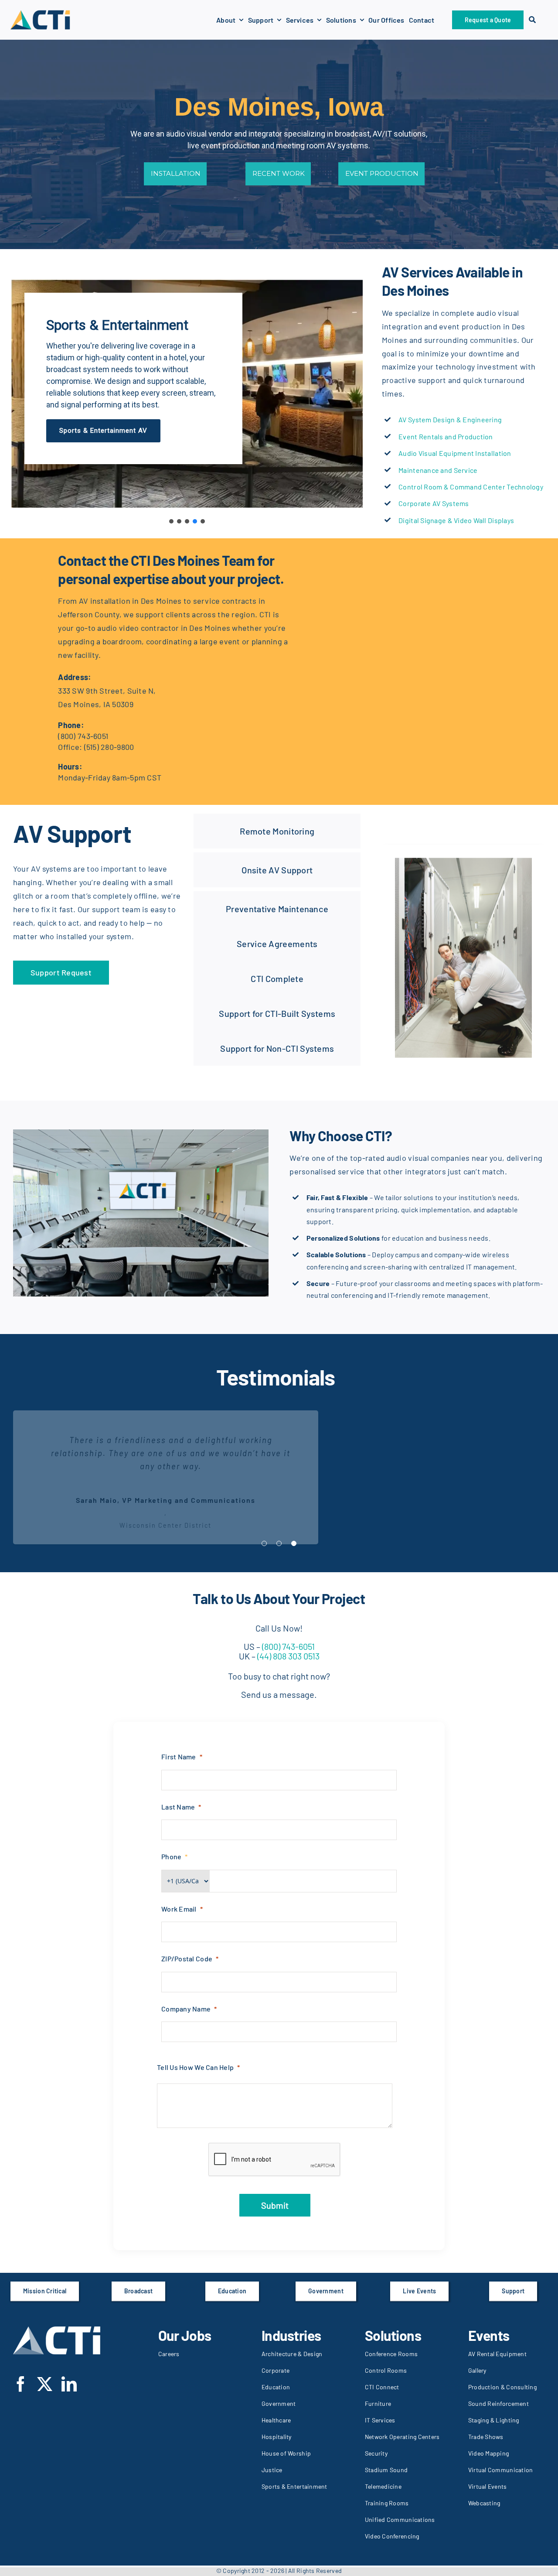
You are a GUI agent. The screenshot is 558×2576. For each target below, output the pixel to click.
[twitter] (45, 2384)
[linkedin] (69, 2384)
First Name (179, 1757)
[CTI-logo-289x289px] (40, 13)
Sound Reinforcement (498, 2403)
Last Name (178, 1807)
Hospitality (277, 2437)
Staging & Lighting (494, 2420)
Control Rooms (386, 2370)
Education (276, 2387)
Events (489, 2335)
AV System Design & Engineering (450, 419)
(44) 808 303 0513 (288, 1656)
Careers (169, 2354)
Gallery (477, 2370)
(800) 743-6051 (83, 736)
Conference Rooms (391, 2354)
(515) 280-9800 (109, 747)
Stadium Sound (386, 2470)
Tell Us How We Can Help (195, 2067)
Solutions (393, 2335)
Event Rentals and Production (446, 436)
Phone (171, 1856)
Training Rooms (387, 2503)
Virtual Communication (501, 2470)
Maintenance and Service (438, 470)
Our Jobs (185, 2335)
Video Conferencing (392, 2536)
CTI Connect (382, 2387)
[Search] (532, 20)
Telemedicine (383, 2486)
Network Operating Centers (402, 2437)
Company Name (186, 2009)
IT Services (380, 2420)
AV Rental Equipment (497, 2354)
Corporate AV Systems (434, 503)
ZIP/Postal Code (187, 1959)
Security (376, 2453)
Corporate (276, 2370)
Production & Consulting (502, 2387)
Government (279, 2403)
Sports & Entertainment (294, 2486)
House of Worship (286, 2453)
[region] (187, 394)
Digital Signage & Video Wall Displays (456, 520)
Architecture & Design (292, 2354)
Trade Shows (486, 2437)
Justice (272, 2470)
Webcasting (484, 2503)
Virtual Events (488, 2486)
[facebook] (21, 2384)
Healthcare (276, 2420)
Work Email (179, 1909)
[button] (171, 521)
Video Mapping (489, 2453)
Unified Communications (400, 2520)
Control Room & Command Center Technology (471, 487)
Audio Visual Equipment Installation (455, 453)
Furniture (378, 2403)
